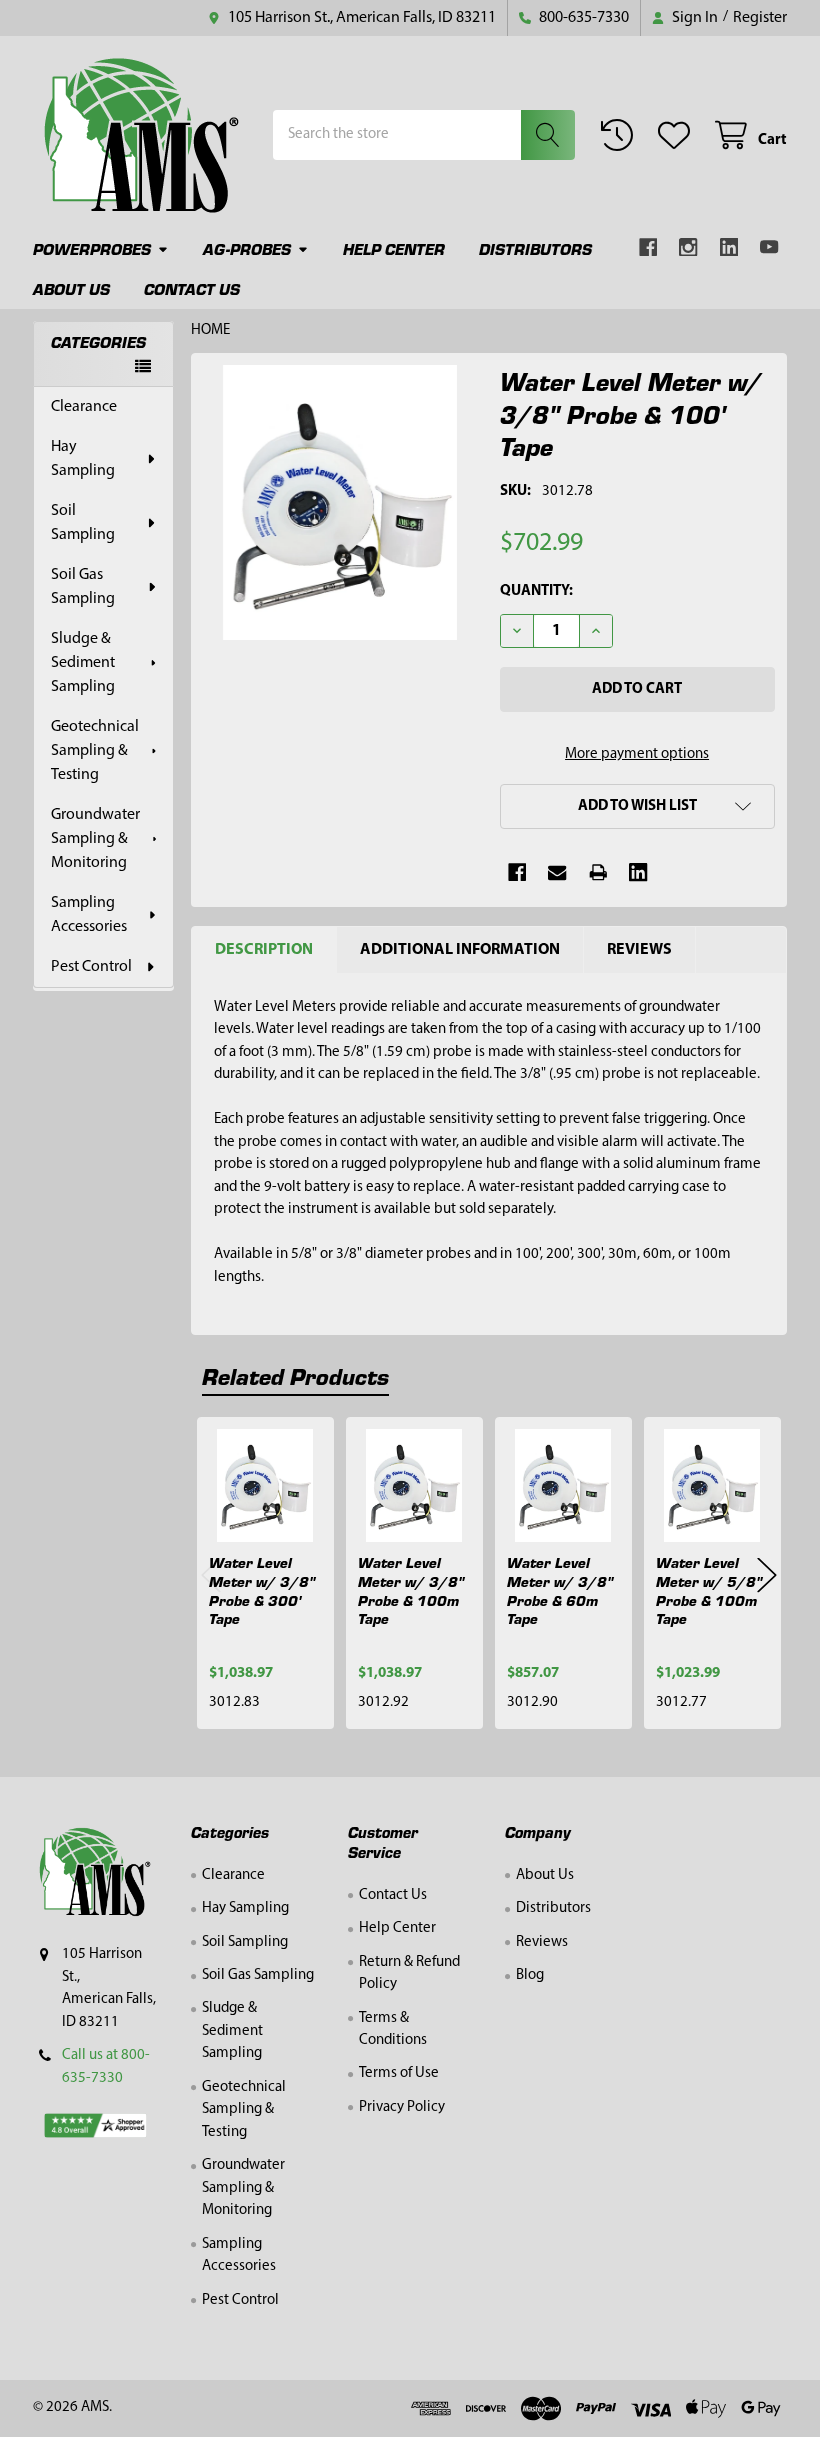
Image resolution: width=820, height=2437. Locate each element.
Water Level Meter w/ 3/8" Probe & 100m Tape (411, 1590)
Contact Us (192, 288)
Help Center (394, 248)
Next (767, 1574)
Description (264, 950)
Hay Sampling (83, 459)
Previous (211, 1574)
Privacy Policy (402, 2107)
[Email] (557, 872)
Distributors (535, 248)
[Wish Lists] (678, 135)
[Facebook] (648, 247)
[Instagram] (688, 247)
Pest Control (91, 967)
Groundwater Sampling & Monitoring (95, 839)
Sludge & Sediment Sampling (83, 663)
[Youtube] (769, 247)
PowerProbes (92, 248)
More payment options (637, 754)
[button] (637, 806)
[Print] (598, 872)
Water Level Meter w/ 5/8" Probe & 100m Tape (709, 1590)
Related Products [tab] (295, 1375)
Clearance (84, 407)
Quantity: (536, 591)
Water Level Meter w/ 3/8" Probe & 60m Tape (560, 1590)
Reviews (639, 950)
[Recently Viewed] (621, 135)
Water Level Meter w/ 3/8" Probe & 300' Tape (262, 1590)
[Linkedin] (729, 247)
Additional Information (460, 950)
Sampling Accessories (89, 915)
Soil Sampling (83, 523)
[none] (340, 502)
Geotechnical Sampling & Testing (95, 751)
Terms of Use (399, 2073)
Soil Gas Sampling (83, 587)
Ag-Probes (247, 248)
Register (760, 18)
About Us (71, 288)
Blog (530, 1975)
